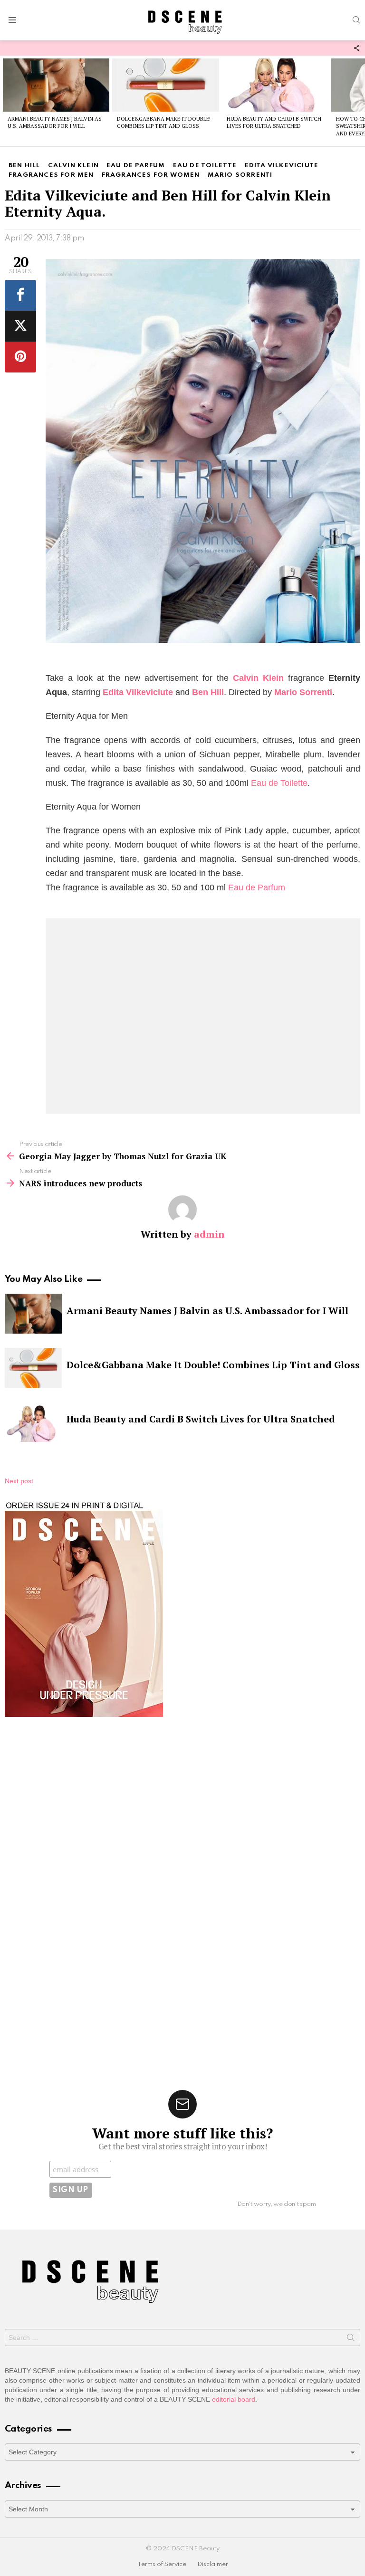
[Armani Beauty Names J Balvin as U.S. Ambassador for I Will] (56, 85)
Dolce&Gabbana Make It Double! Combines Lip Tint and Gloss (164, 122)
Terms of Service (162, 2564)
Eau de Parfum (257, 887)
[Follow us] (356, 48)
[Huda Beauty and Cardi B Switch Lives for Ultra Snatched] (275, 85)
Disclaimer (213, 2564)
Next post (19, 1481)
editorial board (234, 2399)
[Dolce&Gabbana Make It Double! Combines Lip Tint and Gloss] (165, 85)
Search (351, 2339)
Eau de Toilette (279, 783)
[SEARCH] (356, 20)
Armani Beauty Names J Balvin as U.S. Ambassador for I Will (55, 122)
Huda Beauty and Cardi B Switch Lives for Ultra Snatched (274, 122)
